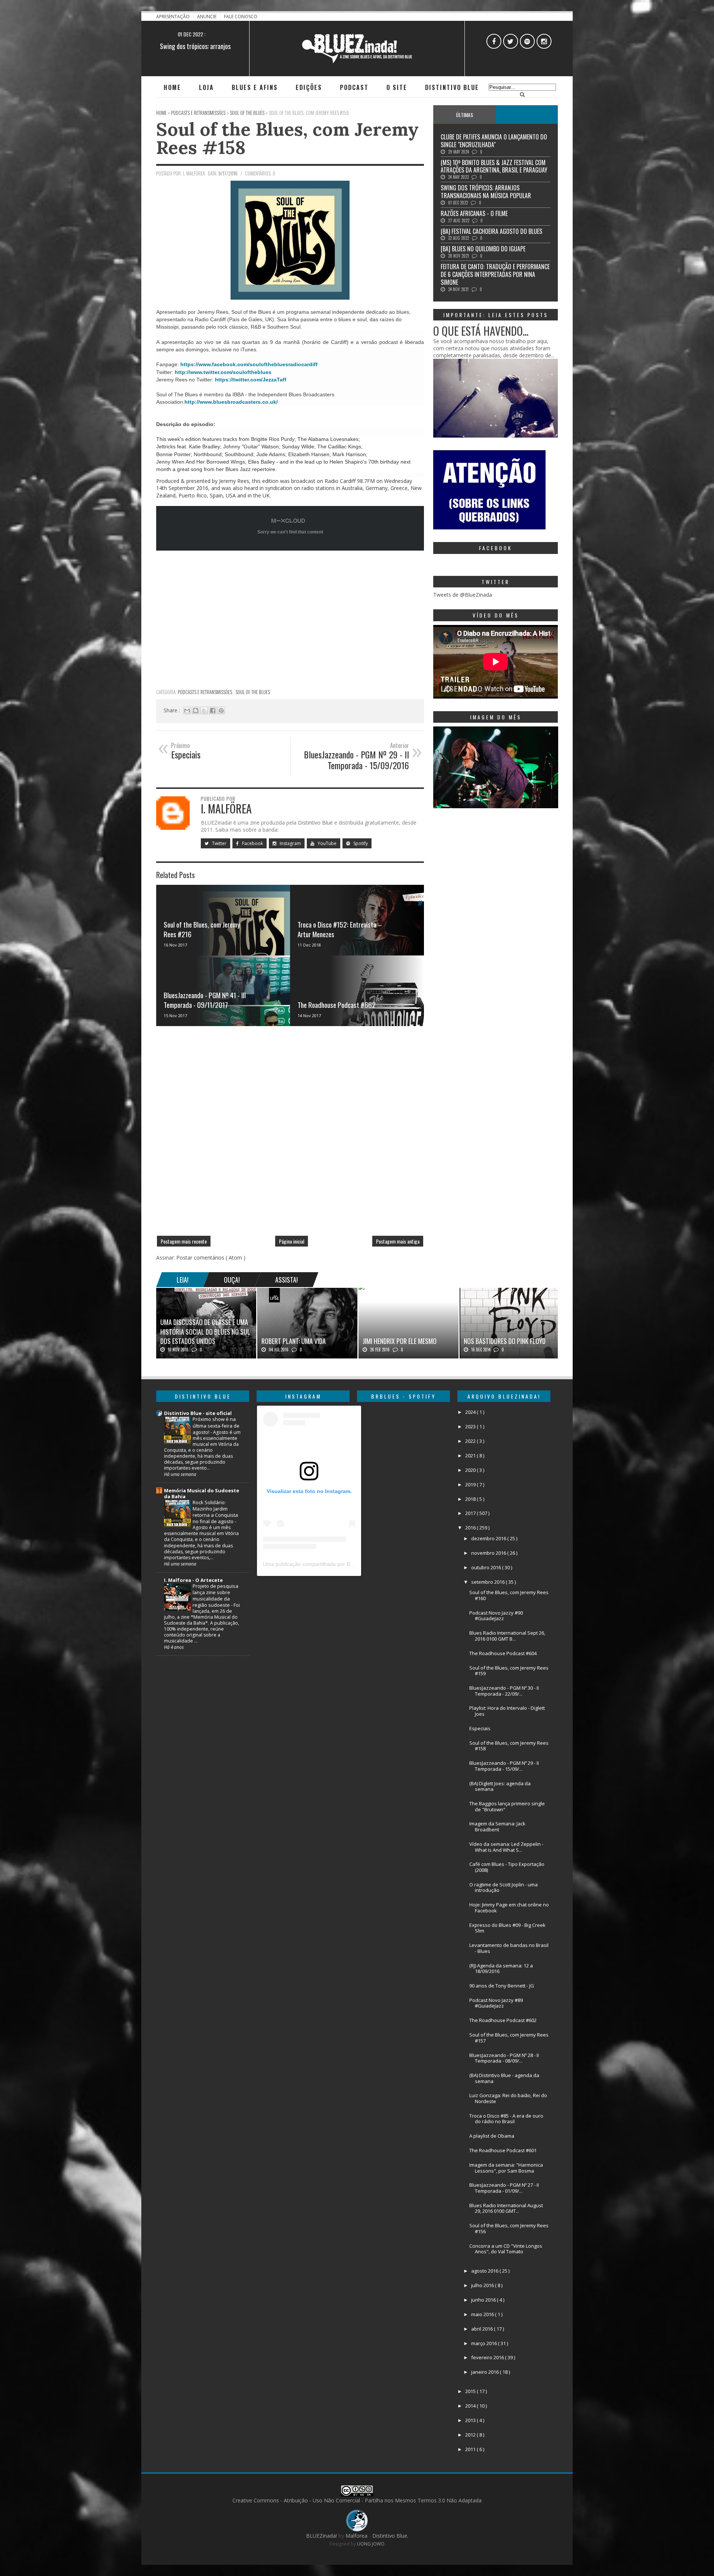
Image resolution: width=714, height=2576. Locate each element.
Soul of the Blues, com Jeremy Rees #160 (509, 1595)
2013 (471, 2420)
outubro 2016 (487, 1567)
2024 (471, 1412)
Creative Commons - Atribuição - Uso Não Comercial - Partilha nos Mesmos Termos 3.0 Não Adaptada (357, 2500)
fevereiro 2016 (488, 2357)
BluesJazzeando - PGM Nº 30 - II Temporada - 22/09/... (504, 1691)
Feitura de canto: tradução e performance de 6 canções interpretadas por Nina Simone (495, 274)
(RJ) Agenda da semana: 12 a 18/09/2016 (501, 1969)
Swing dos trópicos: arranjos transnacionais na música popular (486, 192)
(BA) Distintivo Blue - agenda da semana (504, 2078)
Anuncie (207, 17)
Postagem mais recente (184, 1241)
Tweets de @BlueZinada (463, 595)
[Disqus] (290, 1134)
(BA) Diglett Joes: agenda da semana (500, 1786)
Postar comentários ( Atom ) (211, 1258)
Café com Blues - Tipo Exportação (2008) (507, 1867)
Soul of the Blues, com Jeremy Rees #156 (509, 2228)
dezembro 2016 (489, 1538)
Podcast (354, 87)
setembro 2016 (488, 1582)
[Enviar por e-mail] (187, 710)
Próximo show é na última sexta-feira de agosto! (216, 1425)
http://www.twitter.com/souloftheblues (223, 372)
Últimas (464, 115)
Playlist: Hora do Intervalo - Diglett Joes (507, 1711)
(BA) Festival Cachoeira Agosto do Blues (491, 231)
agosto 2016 (485, 2271)
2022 (471, 1441)
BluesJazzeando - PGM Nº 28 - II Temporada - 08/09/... (504, 2058)
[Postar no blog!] (196, 710)
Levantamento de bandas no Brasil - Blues (509, 1948)
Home (172, 87)
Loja (206, 87)
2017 (471, 1513)
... (527, 115)
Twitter (219, 843)
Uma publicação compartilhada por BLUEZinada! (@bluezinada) (338, 1564)
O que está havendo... (481, 331)
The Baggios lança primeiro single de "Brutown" (507, 1806)
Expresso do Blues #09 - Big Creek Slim (507, 1928)
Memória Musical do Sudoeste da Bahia (202, 1493)
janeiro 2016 (485, 2372)
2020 (471, 1470)
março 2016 (485, 2343)
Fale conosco (241, 17)
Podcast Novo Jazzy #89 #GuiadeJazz (496, 2003)
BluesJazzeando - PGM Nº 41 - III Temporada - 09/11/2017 (205, 1000)
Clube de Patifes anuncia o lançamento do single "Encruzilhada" (494, 141)
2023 (471, 1426)
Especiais (480, 1728)
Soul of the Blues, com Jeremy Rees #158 (287, 138)
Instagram (290, 843)
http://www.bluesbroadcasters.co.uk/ (231, 402)
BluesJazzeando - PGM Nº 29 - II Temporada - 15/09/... (504, 1766)
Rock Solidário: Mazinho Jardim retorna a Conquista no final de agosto (215, 1512)
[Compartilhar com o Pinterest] (221, 710)
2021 (471, 1455)
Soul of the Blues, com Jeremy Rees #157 (509, 2038)
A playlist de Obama (492, 2136)
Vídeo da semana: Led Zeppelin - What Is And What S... (506, 1847)
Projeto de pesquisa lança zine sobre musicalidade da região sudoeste (216, 1595)
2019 (471, 1484)
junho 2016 (484, 2300)
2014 (471, 2406)
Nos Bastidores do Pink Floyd (505, 1341)
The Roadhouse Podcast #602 (503, 2020)
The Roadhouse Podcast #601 (503, 2150)
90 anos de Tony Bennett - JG (502, 1986)
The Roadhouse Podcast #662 (337, 1005)
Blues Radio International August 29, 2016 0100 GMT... (506, 2208)
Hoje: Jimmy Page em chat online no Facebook (509, 1908)
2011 (471, 2449)
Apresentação (173, 17)
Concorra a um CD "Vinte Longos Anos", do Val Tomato (506, 2249)
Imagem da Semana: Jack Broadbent (497, 1827)
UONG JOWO (371, 2544)
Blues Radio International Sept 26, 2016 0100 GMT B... (507, 1636)
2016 (471, 1528)
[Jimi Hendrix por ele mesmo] (361, 1288)
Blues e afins (255, 87)
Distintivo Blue (452, 87)
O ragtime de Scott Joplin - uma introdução (504, 1887)
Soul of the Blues (253, 692)
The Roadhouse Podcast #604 (503, 1653)
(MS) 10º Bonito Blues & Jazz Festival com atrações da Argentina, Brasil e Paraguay (494, 166)
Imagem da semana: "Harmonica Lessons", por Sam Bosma (506, 2168)
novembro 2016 (489, 1553)
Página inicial (292, 1241)
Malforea (356, 2536)
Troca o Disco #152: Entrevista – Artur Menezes (340, 929)
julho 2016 (483, 2285)
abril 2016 (483, 2329)
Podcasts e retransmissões (205, 692)
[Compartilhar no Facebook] (213, 710)
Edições (309, 87)
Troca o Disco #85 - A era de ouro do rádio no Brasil (506, 2119)
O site (397, 87)
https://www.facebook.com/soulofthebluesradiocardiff (249, 364)
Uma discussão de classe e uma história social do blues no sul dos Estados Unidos (205, 1331)
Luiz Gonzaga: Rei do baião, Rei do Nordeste (508, 2098)
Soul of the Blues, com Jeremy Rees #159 (509, 1671)
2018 (471, 1499)
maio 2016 (483, 2314)
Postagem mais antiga (398, 1241)
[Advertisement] (290, 632)
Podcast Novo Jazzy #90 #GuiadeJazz (496, 1616)
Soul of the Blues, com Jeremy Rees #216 (202, 929)
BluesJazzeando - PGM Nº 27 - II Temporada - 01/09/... (504, 2188)
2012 (471, 2435)
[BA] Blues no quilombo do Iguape (483, 249)
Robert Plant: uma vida (294, 1341)
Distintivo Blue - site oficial (198, 1413)
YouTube (327, 843)
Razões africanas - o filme (195, 46)
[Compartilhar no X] (204, 710)
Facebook (252, 843)
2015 (471, 2391)
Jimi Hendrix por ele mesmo (400, 1341)
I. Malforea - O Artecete (193, 1580)
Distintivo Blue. (390, 2536)
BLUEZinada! (322, 2536)
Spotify (360, 843)
